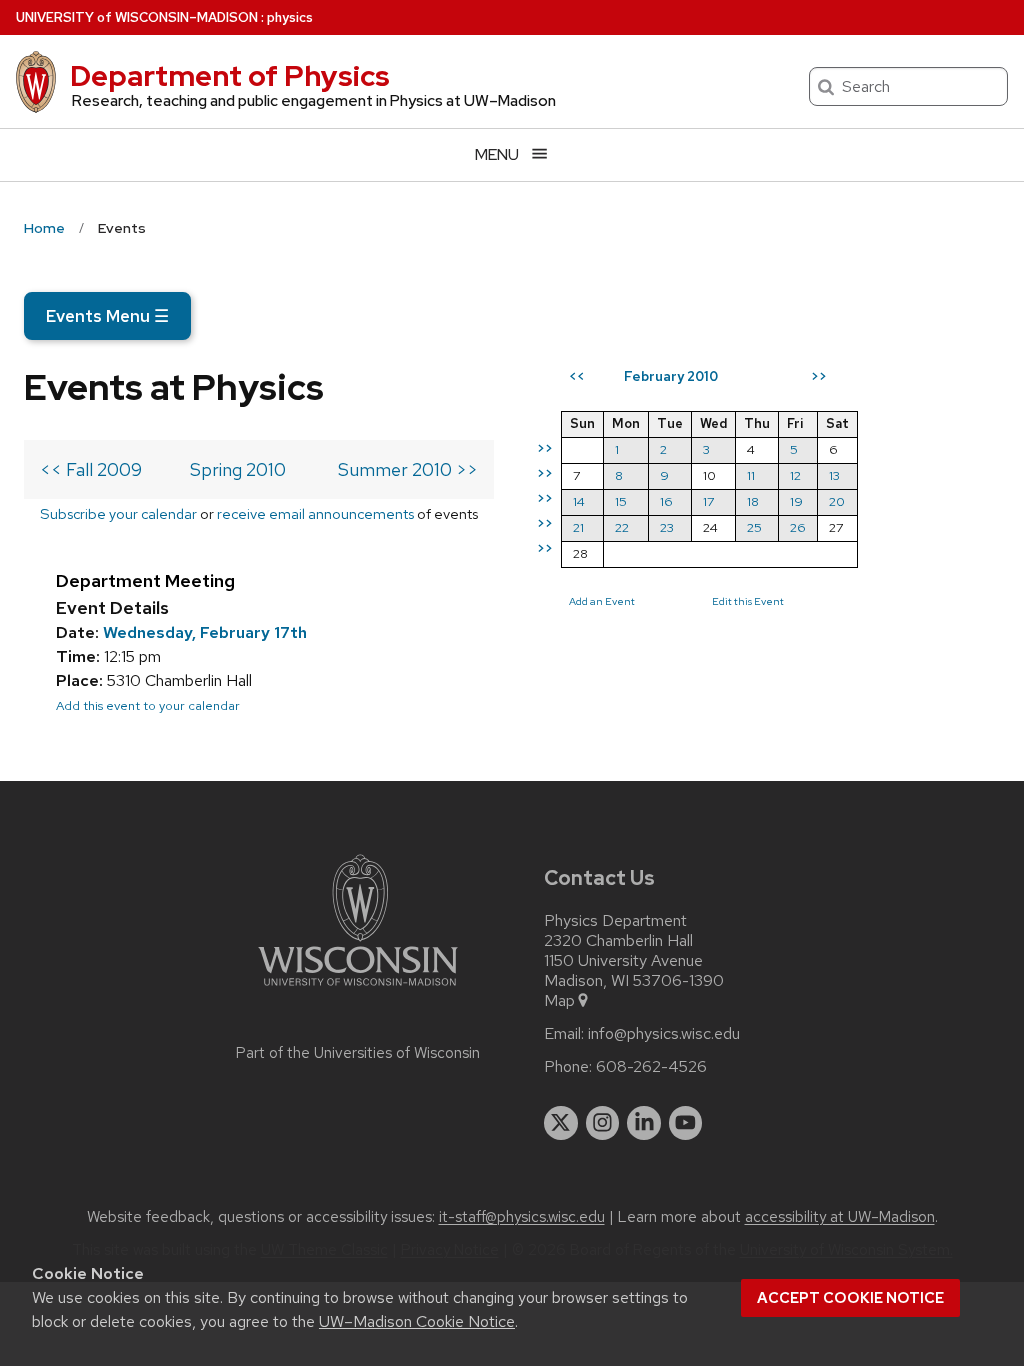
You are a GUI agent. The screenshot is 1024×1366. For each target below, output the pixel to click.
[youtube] (686, 1123)
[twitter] (561, 1123)
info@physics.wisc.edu (664, 1034)
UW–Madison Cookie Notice (417, 1321)
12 (795, 475)
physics (290, 17)
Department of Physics (230, 76)
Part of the (358, 1053)
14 (579, 501)
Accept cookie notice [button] (850, 1298)
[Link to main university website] (358, 989)
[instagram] (603, 1123)
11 (751, 475)
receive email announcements (315, 513)
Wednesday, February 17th (205, 632)
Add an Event (602, 601)
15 (621, 501)
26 (798, 527)
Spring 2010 (238, 469)
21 (578, 527)
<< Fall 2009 (91, 469)
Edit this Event (748, 601)
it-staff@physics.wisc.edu (522, 1217)
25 (754, 527)
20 (837, 501)
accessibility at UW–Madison (840, 1217)
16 (666, 501)
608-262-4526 (651, 1067)
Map (559, 1001)
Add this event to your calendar (148, 705)
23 (667, 527)
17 (708, 501)
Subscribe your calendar (118, 513)
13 (834, 475)
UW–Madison (137, 17)
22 (622, 527)
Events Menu (107, 316)
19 (796, 501)
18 (753, 501)
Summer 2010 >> (408, 469)
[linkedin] (644, 1123)
